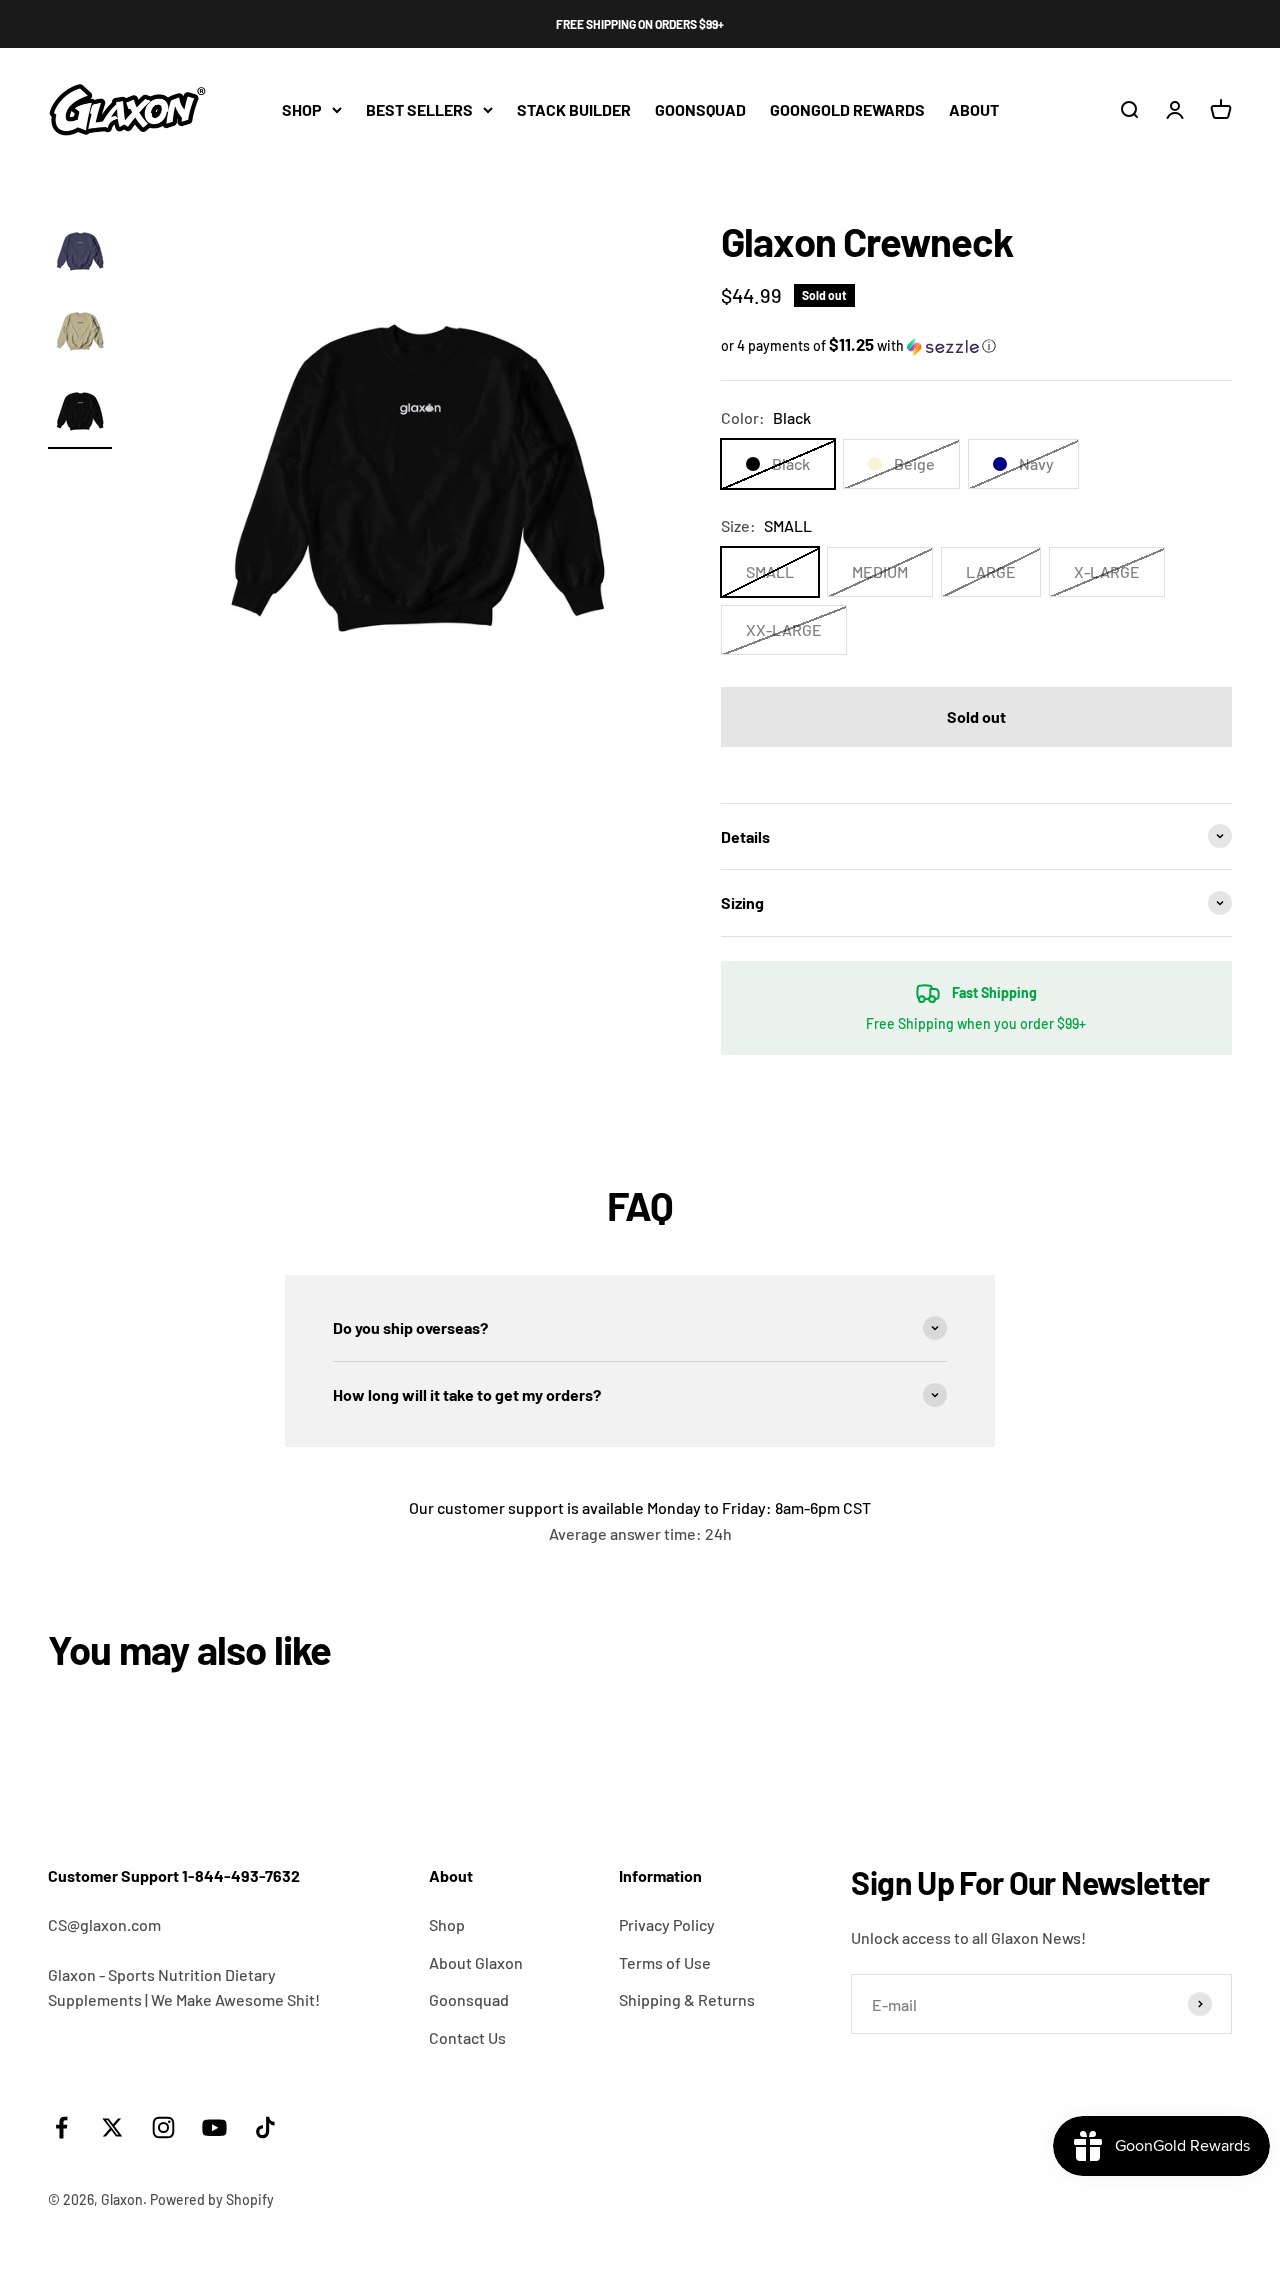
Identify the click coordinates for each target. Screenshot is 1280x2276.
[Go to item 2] (80, 334)
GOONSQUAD (700, 109)
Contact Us (467, 2037)
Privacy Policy (667, 1924)
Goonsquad (469, 1999)
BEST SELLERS (419, 109)
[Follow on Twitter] (112, 2127)
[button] (976, 345)
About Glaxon (476, 1962)
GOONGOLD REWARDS (847, 109)
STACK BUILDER (574, 109)
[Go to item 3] (80, 414)
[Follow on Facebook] (61, 2127)
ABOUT (974, 109)
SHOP (302, 109)
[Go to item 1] (80, 254)
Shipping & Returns (687, 1999)
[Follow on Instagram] (163, 2127)
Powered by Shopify (212, 2199)
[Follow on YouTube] (214, 2127)
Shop (447, 1924)
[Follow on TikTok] (265, 2127)
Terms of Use (665, 1962)
